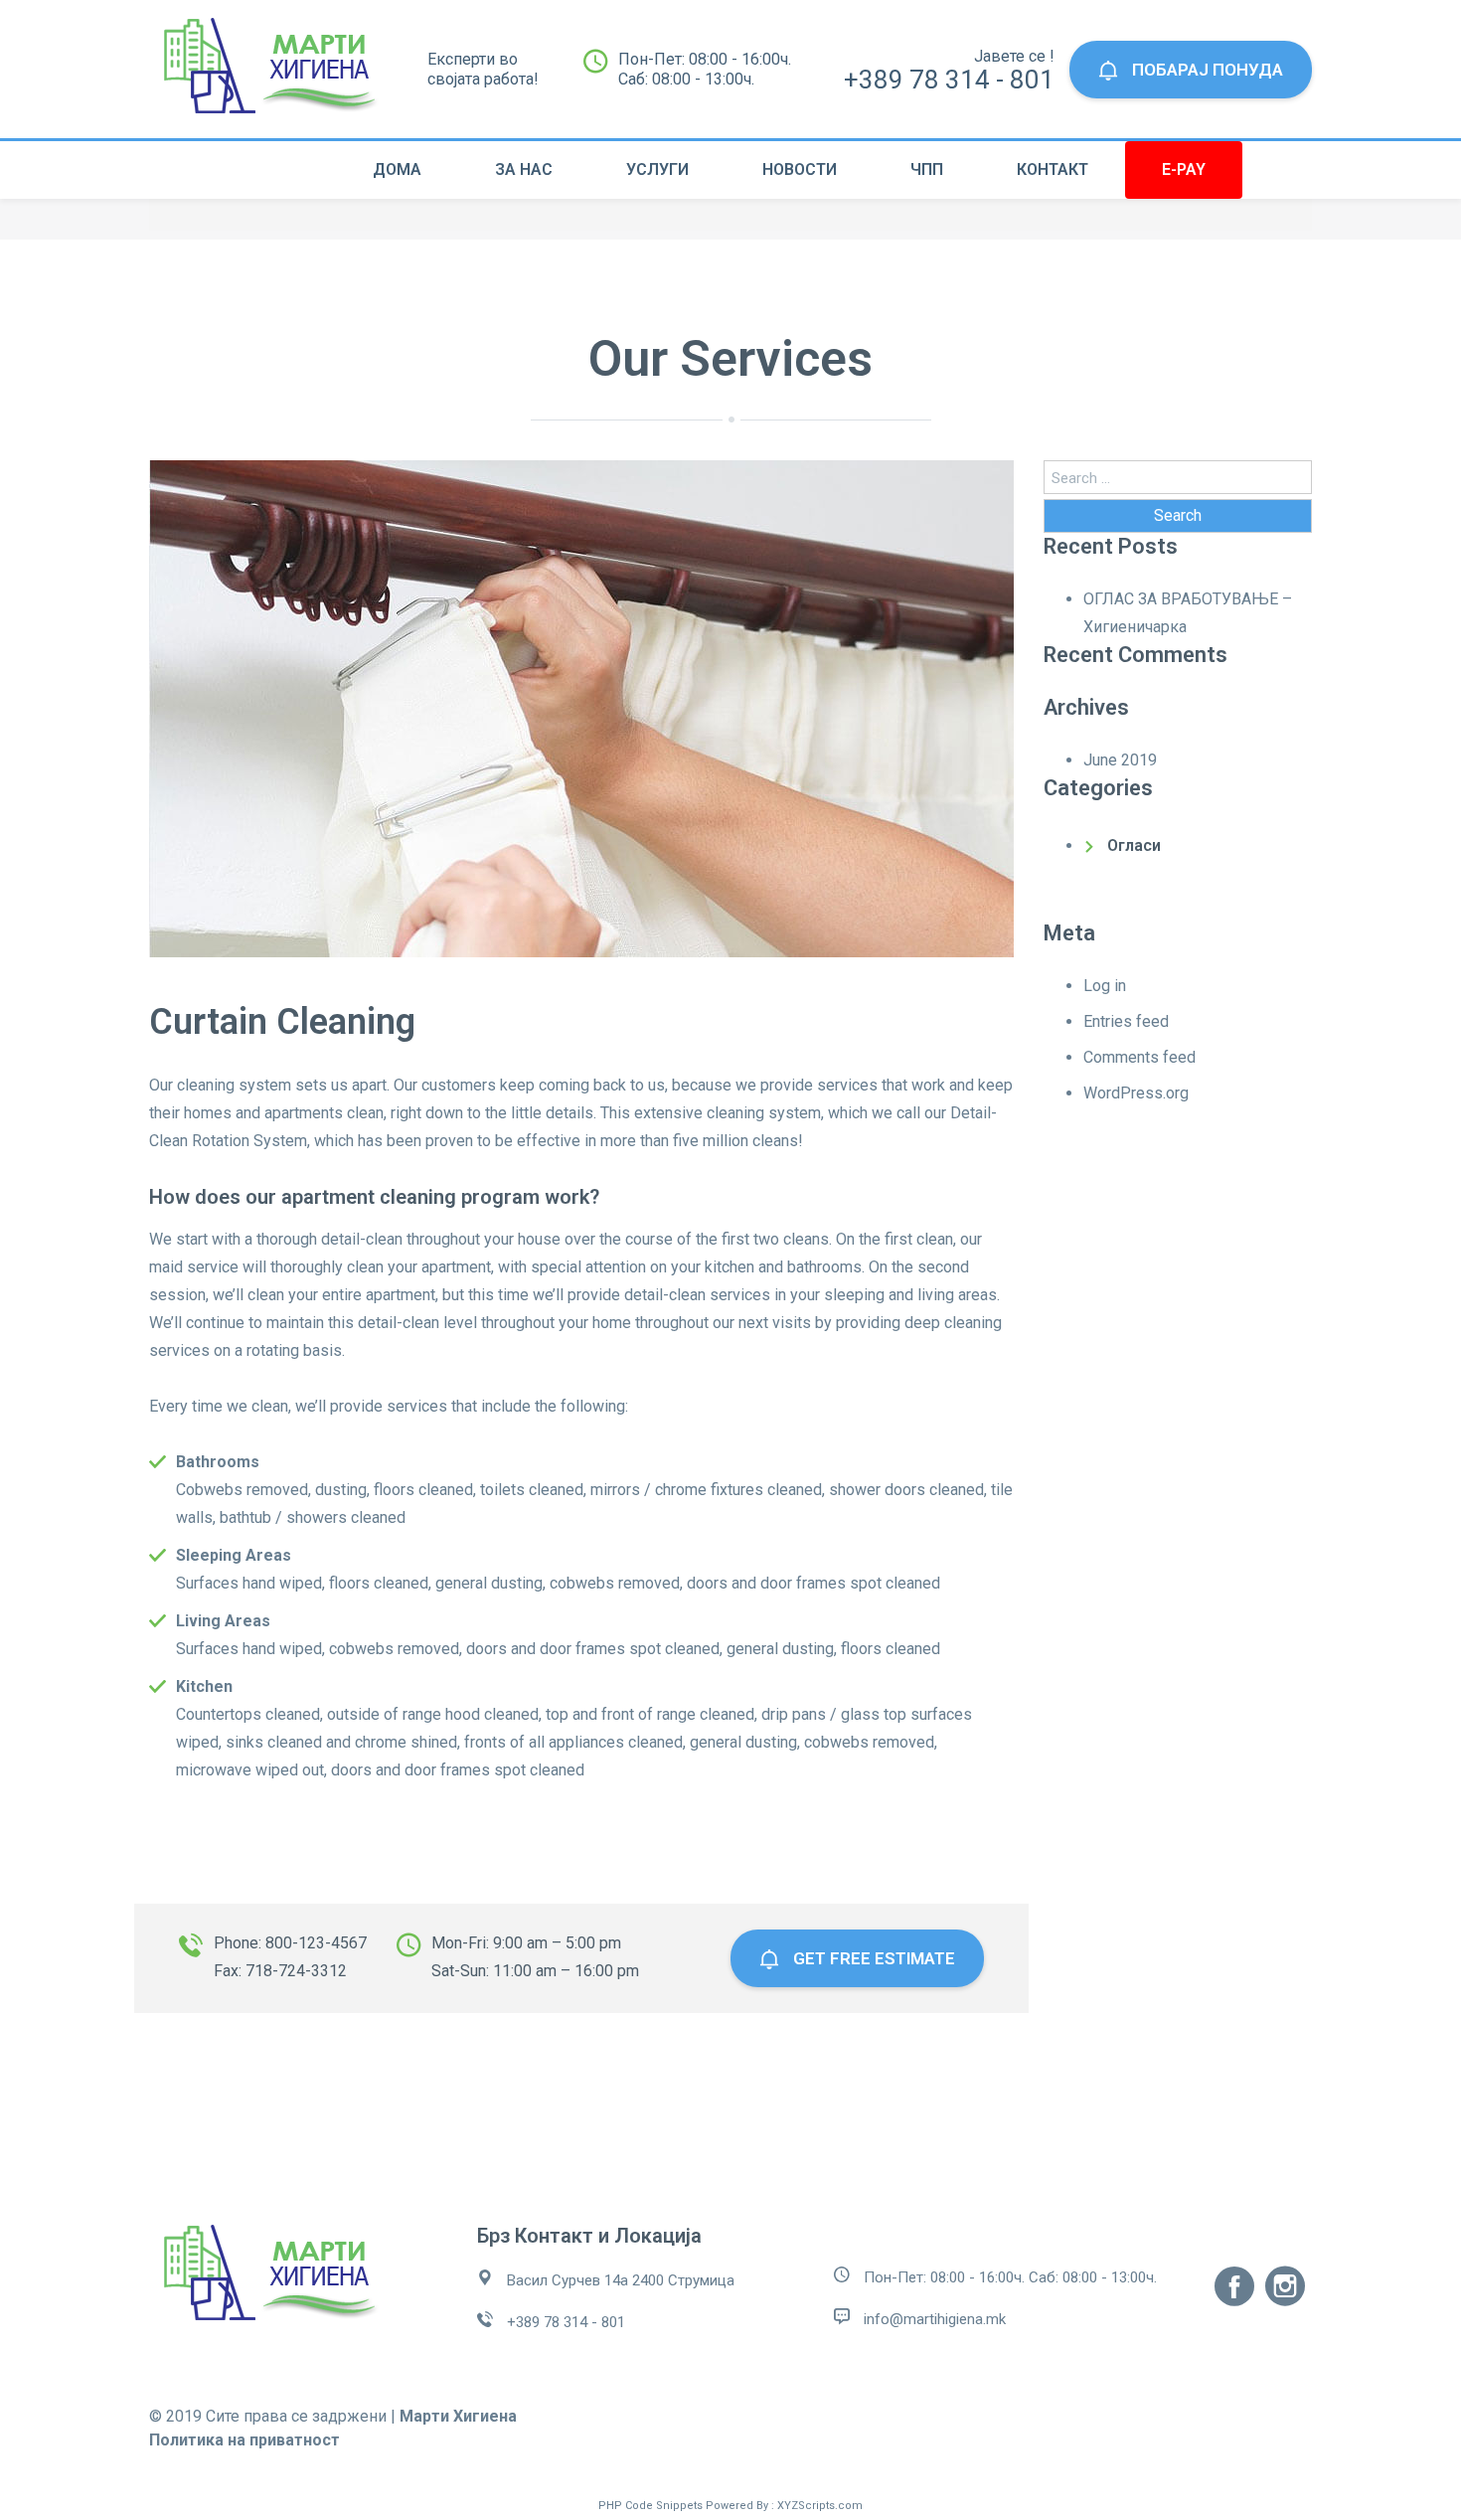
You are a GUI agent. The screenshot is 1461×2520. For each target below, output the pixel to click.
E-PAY (1184, 169)
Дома (397, 169)
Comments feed (1139, 1057)
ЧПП (927, 169)
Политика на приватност (244, 2440)
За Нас (524, 169)
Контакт (1053, 169)
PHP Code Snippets (650, 2506)
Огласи (1134, 845)
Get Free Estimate (872, 1958)
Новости (800, 169)
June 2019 (1120, 760)
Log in (1105, 986)
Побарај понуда (1206, 70)
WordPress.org (1136, 1093)
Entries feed (1126, 1021)
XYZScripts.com (820, 2506)
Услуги (657, 169)
